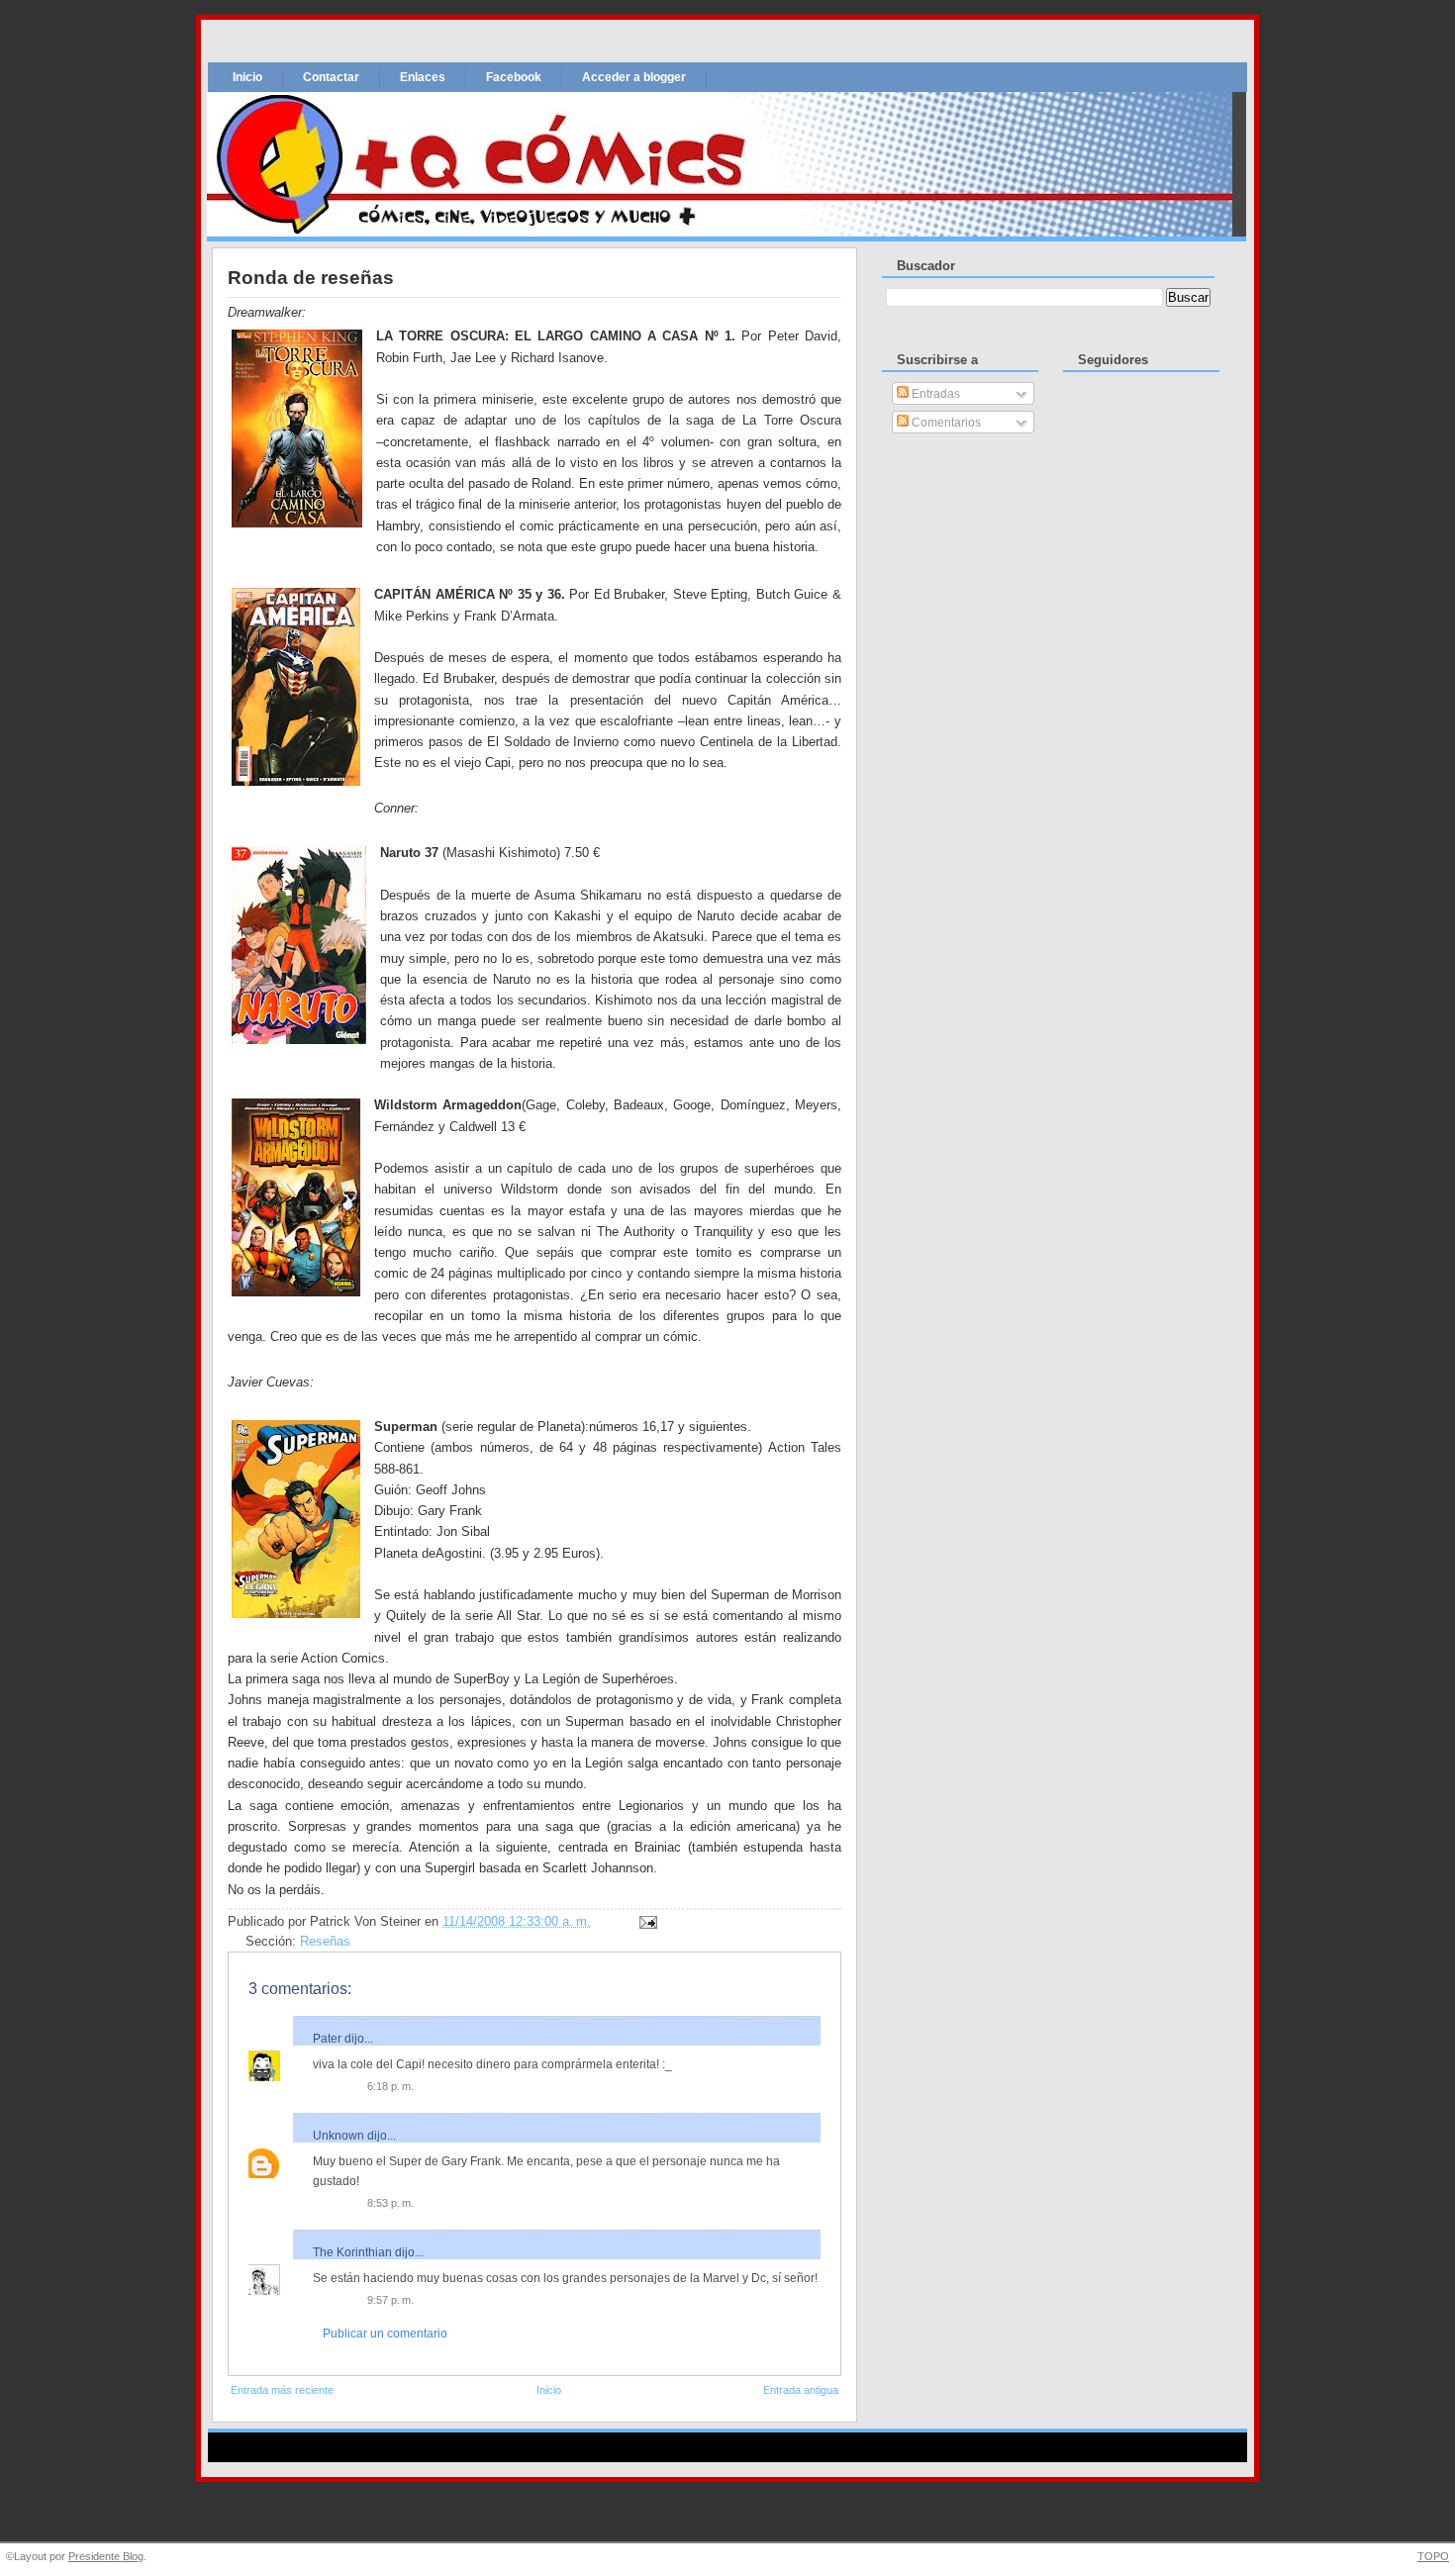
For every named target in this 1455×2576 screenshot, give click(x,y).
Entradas (934, 394)
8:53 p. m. (390, 2203)
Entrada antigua (801, 2390)
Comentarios (945, 423)
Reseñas (325, 1942)
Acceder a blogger (634, 77)
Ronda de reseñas (311, 278)
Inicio (247, 77)
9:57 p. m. (390, 2300)
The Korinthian (352, 2252)
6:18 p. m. (390, 2086)
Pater (327, 2039)
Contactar (331, 77)
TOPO (1433, 2556)
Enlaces (423, 77)
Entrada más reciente (282, 2390)
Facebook (514, 77)
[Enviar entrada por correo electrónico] (645, 1922)
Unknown (339, 2136)
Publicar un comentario (385, 2334)
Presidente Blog (106, 2556)
